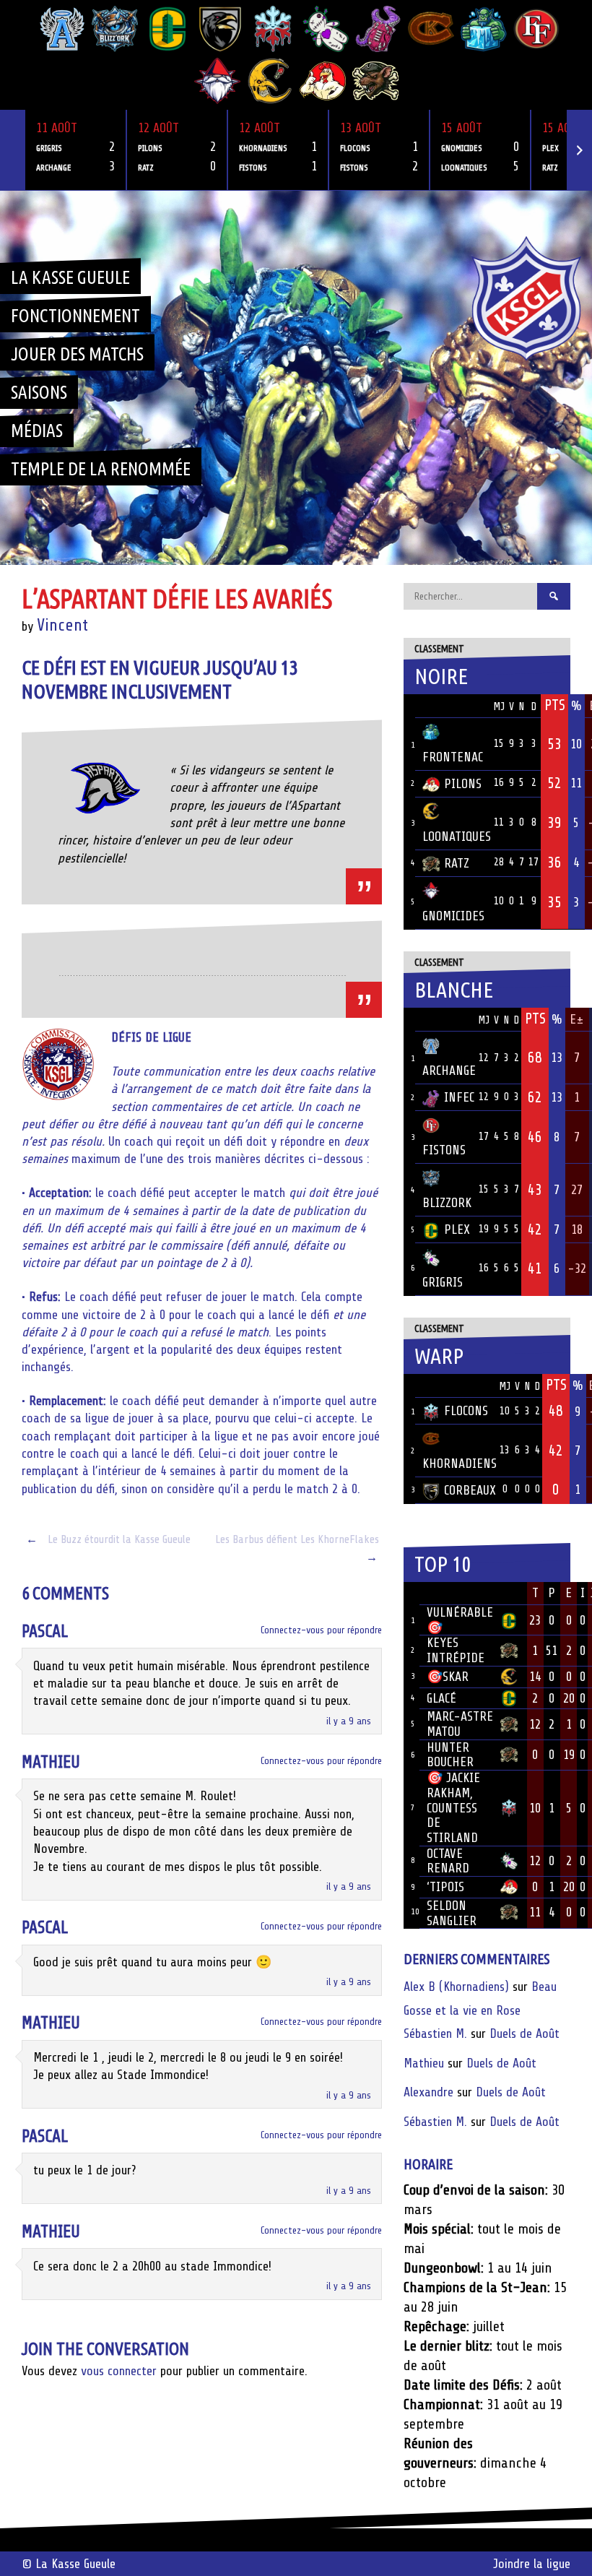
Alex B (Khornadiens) (456, 1987)
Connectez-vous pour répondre (321, 1630)
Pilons (463, 784)
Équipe (441, 706)
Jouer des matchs (77, 354)
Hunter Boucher (450, 1755)
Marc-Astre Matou (460, 1724)
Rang (412, 1594)
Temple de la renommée (101, 469)
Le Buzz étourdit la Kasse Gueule (108, 1539)
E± (577, 1019)
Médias (37, 431)
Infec (459, 1097)
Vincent (62, 625)
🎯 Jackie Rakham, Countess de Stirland (453, 1808)
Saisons (39, 392)
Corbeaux (470, 1490)
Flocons (466, 1411)
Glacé (441, 1698)
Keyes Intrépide (456, 1650)
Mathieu (51, 1762)
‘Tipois (445, 1887)
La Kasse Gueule (70, 277)
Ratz (457, 863)
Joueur (446, 1593)
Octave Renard (448, 1861)
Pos (409, 706)
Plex (457, 1229)
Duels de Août (524, 2033)
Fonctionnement (75, 316)
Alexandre (428, 2092)
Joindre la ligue (532, 2564)
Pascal (45, 1631)
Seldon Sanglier (452, 1913)
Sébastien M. (435, 2033)
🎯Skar (448, 1677)
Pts (555, 705)
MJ (499, 707)
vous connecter (119, 2371)
